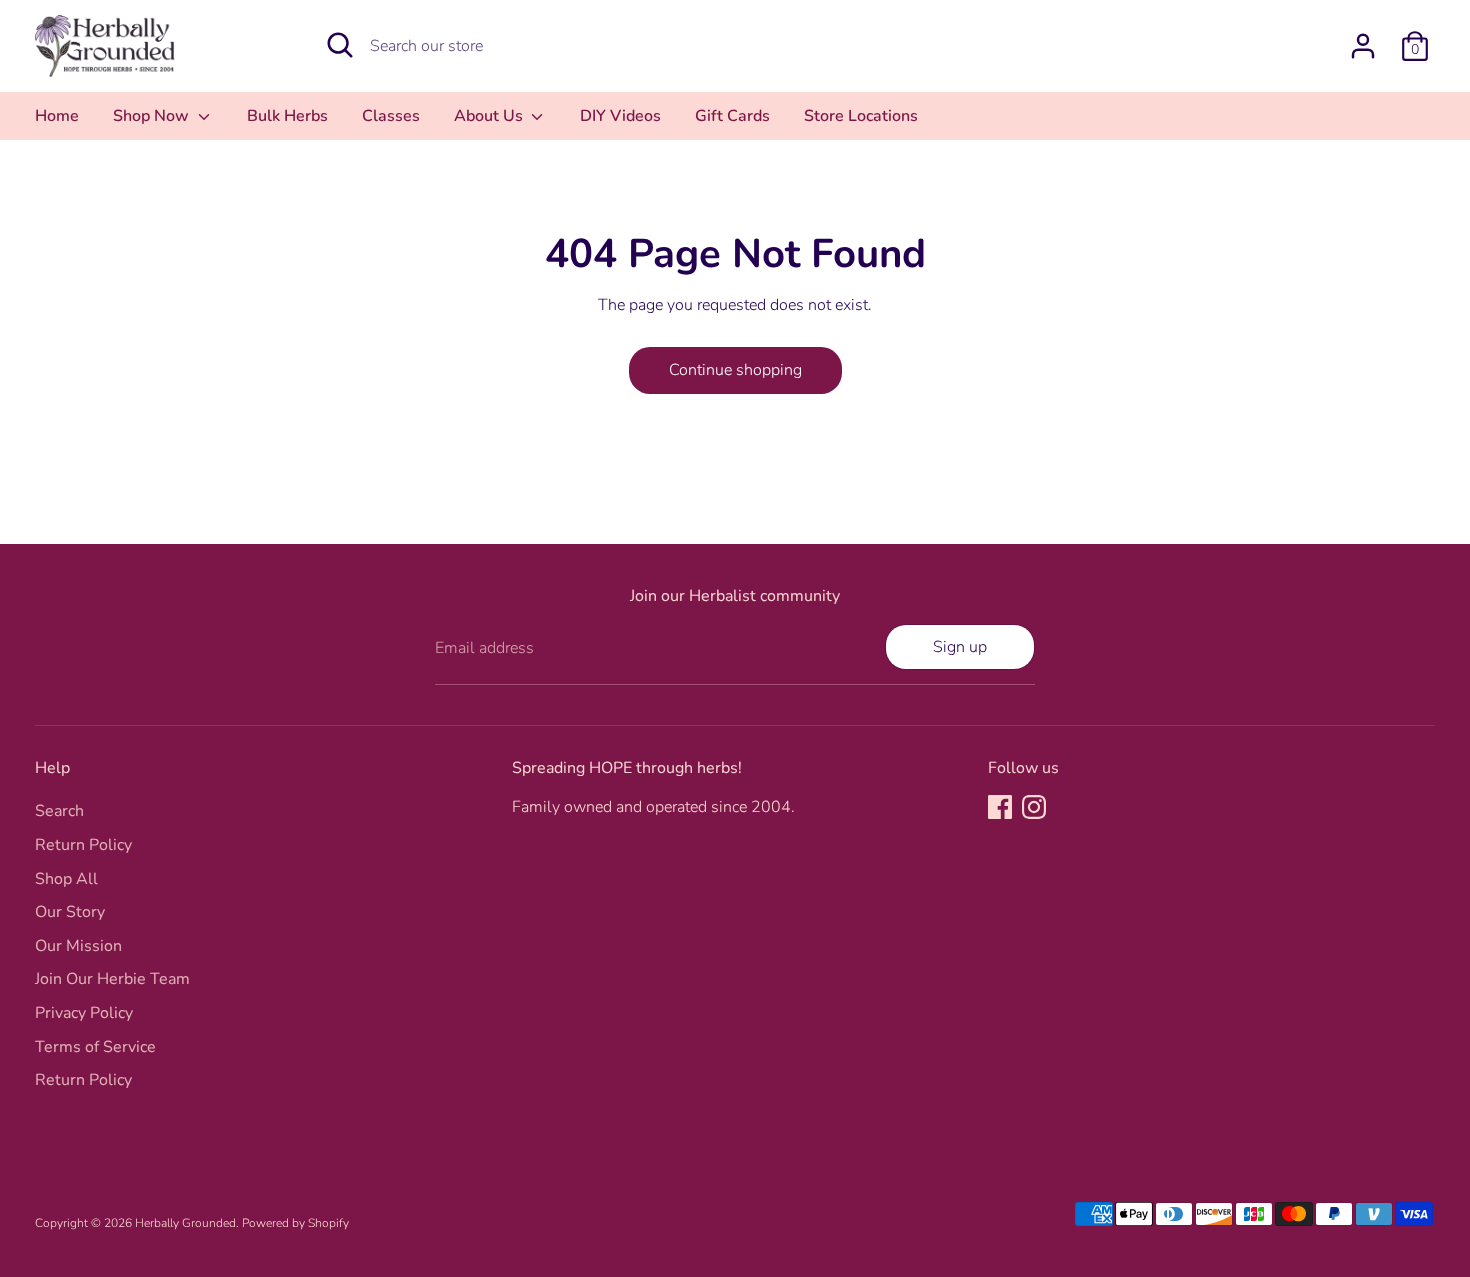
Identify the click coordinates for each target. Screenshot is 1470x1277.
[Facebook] (1000, 807)
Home (57, 116)
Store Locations (861, 116)
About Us (490, 116)
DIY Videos (620, 116)
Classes (391, 116)
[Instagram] (1034, 807)
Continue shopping (735, 370)
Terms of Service (95, 1047)
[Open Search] (340, 45)
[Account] (1363, 46)
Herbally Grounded (185, 1223)
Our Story (70, 912)
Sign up (960, 647)
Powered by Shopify (295, 1223)
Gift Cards (732, 116)
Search (59, 811)
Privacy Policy (84, 1013)
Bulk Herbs (287, 116)
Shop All (66, 879)
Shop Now (153, 116)
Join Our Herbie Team (112, 979)
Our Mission (78, 946)
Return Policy (83, 845)
